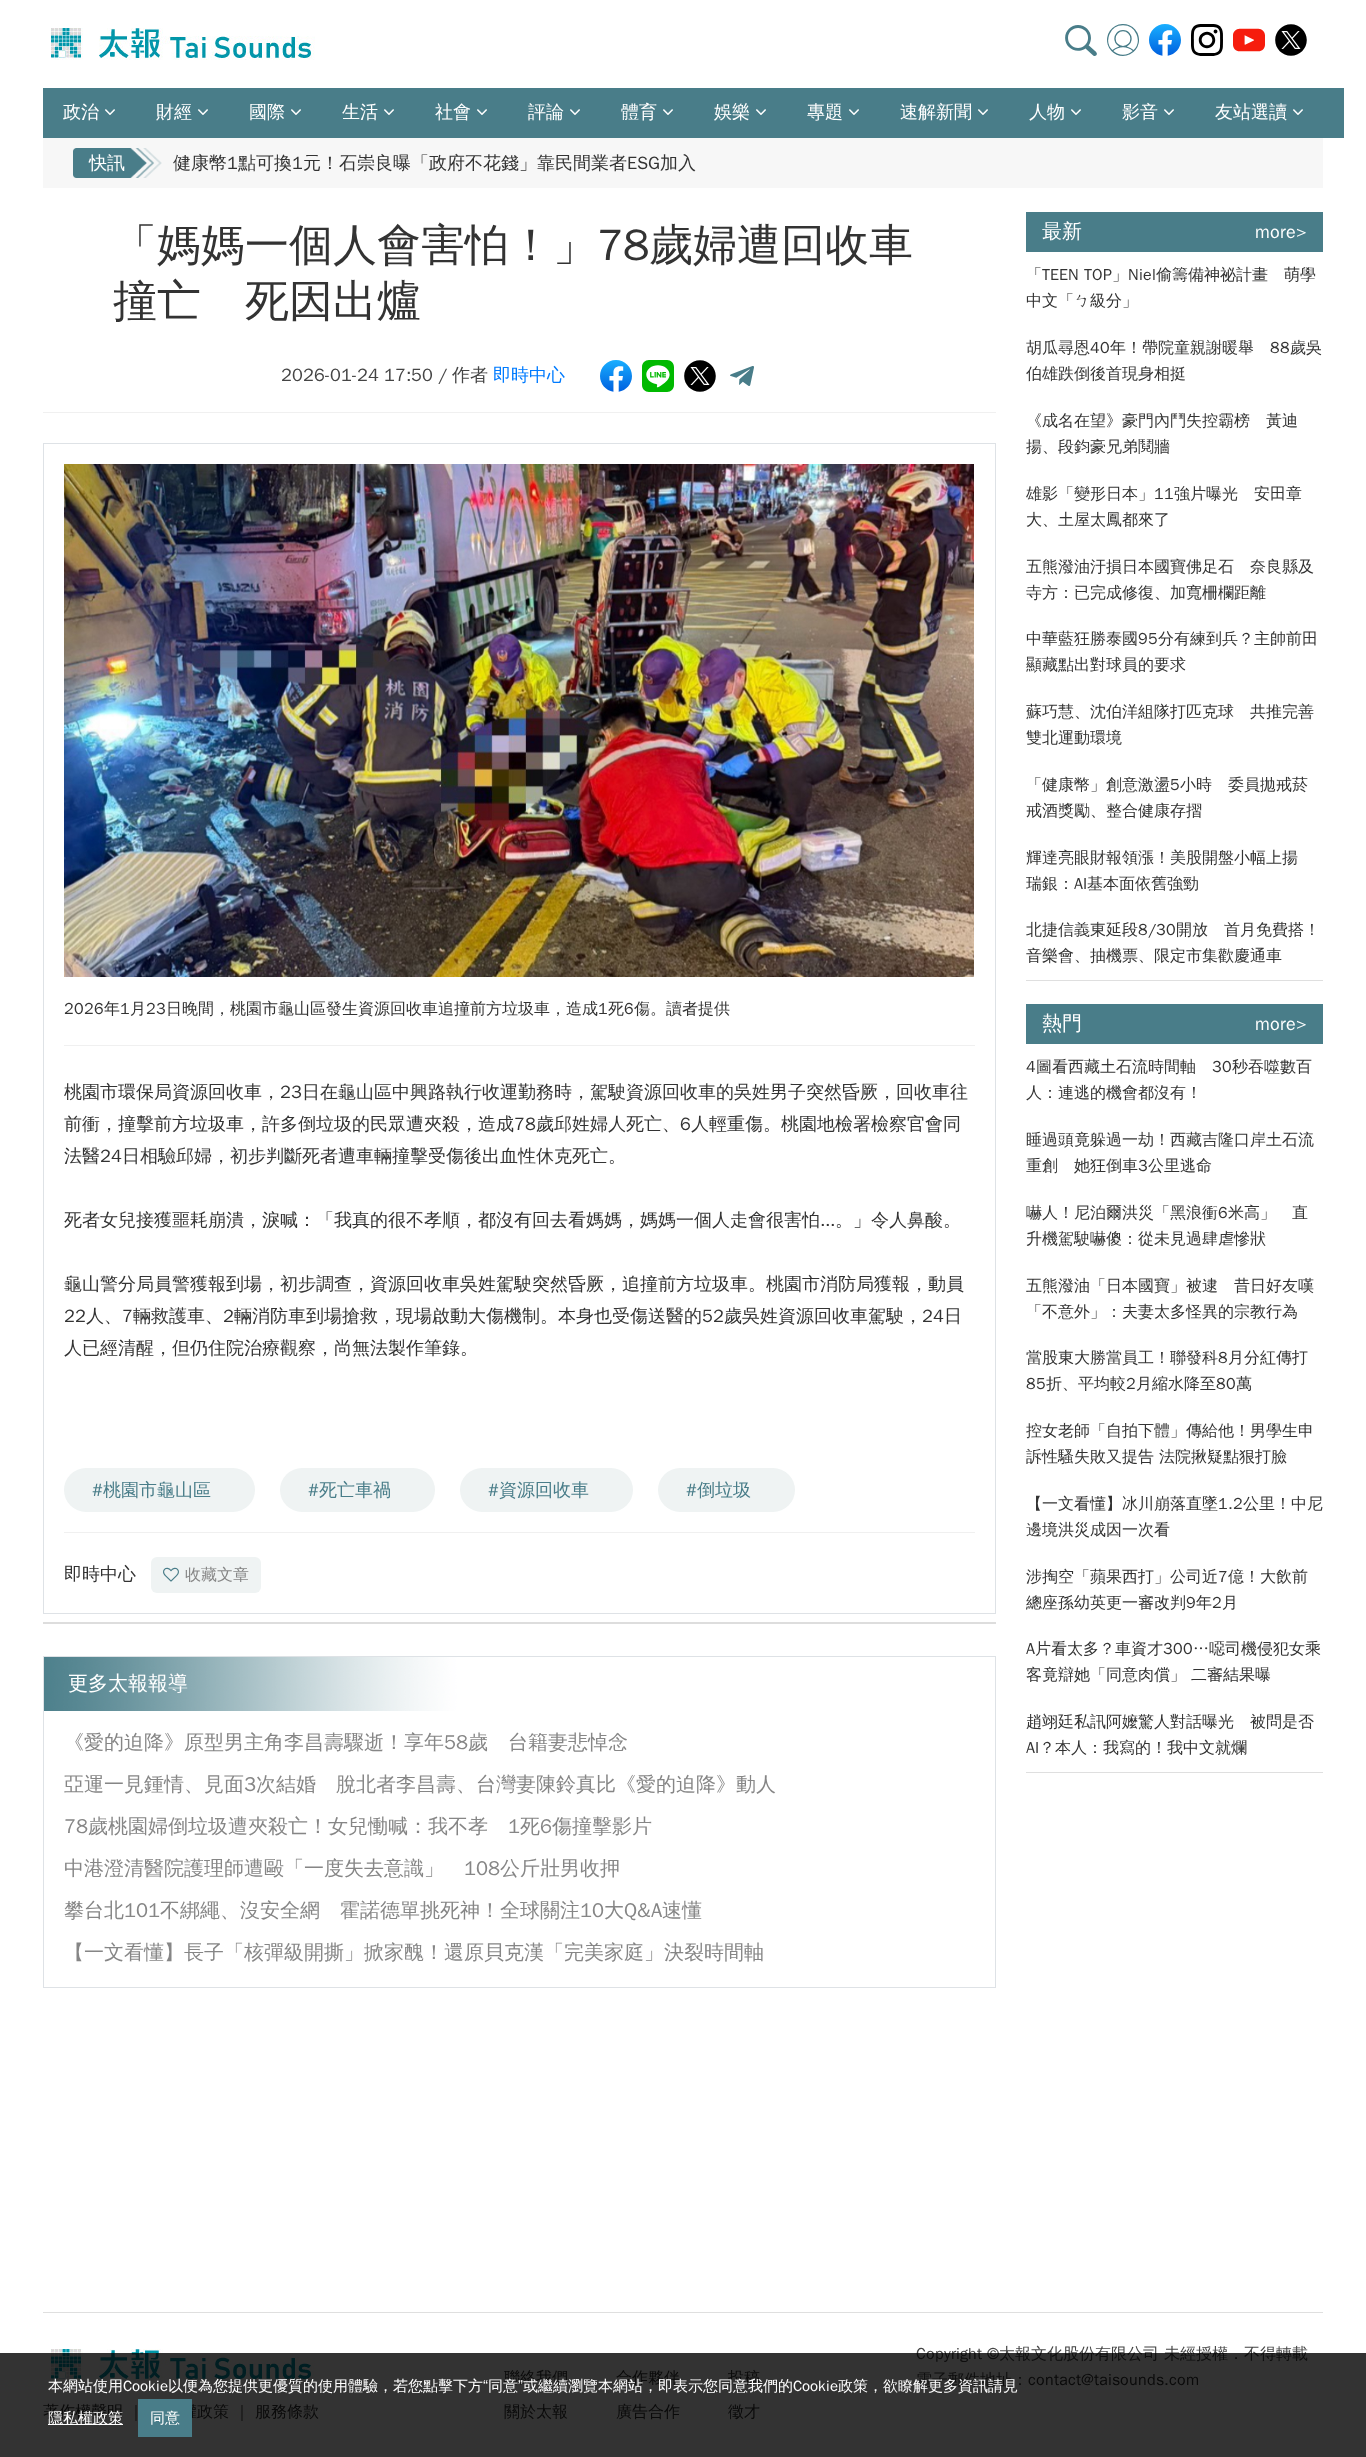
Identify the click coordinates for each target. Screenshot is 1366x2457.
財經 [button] (174, 112)
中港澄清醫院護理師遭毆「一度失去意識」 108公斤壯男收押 (342, 1868)
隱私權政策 (85, 2418)
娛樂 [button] (732, 112)
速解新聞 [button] (936, 112)
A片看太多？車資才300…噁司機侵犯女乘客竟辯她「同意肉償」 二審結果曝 (1173, 1662)
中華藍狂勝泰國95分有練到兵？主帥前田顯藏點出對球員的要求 (1172, 652)
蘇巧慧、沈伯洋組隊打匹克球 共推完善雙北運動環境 (1170, 725)
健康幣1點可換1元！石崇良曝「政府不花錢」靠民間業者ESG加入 (434, 163)
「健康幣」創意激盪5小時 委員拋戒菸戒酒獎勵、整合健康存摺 (1167, 798)
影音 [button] (1140, 112)
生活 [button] (360, 112)
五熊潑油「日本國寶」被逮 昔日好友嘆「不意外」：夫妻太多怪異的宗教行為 (1170, 1299)
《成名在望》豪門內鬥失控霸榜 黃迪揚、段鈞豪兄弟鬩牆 (1162, 434)
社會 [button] (453, 112)
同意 (165, 2418)
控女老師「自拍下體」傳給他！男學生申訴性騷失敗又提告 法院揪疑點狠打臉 (1170, 1444)
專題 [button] (825, 112)
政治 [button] (81, 112)
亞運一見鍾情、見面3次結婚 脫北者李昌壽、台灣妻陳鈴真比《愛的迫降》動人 (420, 1784)
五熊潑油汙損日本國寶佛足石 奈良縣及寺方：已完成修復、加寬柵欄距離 (1170, 580)
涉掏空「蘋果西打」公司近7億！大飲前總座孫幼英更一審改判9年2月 (1167, 1590)
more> (1281, 232)
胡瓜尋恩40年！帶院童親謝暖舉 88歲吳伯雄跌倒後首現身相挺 (1174, 361)
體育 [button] (639, 112)
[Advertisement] (226, 2148)
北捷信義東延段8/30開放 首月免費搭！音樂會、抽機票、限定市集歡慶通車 (1173, 943)
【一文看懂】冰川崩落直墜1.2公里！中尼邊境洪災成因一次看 (1174, 1517)
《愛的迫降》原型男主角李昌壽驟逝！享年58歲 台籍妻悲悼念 (346, 1742)
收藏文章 (217, 1575)
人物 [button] (1047, 112)
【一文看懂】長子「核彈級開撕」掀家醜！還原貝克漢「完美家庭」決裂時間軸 (414, 1952)
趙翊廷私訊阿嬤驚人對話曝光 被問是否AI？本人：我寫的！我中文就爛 (1170, 1735)
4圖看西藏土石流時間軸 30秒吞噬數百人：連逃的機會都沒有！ (1169, 1080)
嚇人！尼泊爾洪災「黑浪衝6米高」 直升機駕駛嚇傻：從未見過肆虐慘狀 (1167, 1226)
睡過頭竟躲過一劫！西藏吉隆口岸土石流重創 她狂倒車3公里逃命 (1170, 1153)
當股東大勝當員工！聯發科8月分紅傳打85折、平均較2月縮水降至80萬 (1167, 1371)
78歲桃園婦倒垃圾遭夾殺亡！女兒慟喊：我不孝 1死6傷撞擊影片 (358, 1826)
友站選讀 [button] (1251, 112)
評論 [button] (546, 112)
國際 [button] (267, 112)
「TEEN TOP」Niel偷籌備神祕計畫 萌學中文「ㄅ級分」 (1171, 288)
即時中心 (529, 375)
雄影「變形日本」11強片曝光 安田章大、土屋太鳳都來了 (1164, 507)
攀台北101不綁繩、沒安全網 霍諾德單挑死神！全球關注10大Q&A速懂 (383, 1910)
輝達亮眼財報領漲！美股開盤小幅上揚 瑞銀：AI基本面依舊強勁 (1170, 871)
